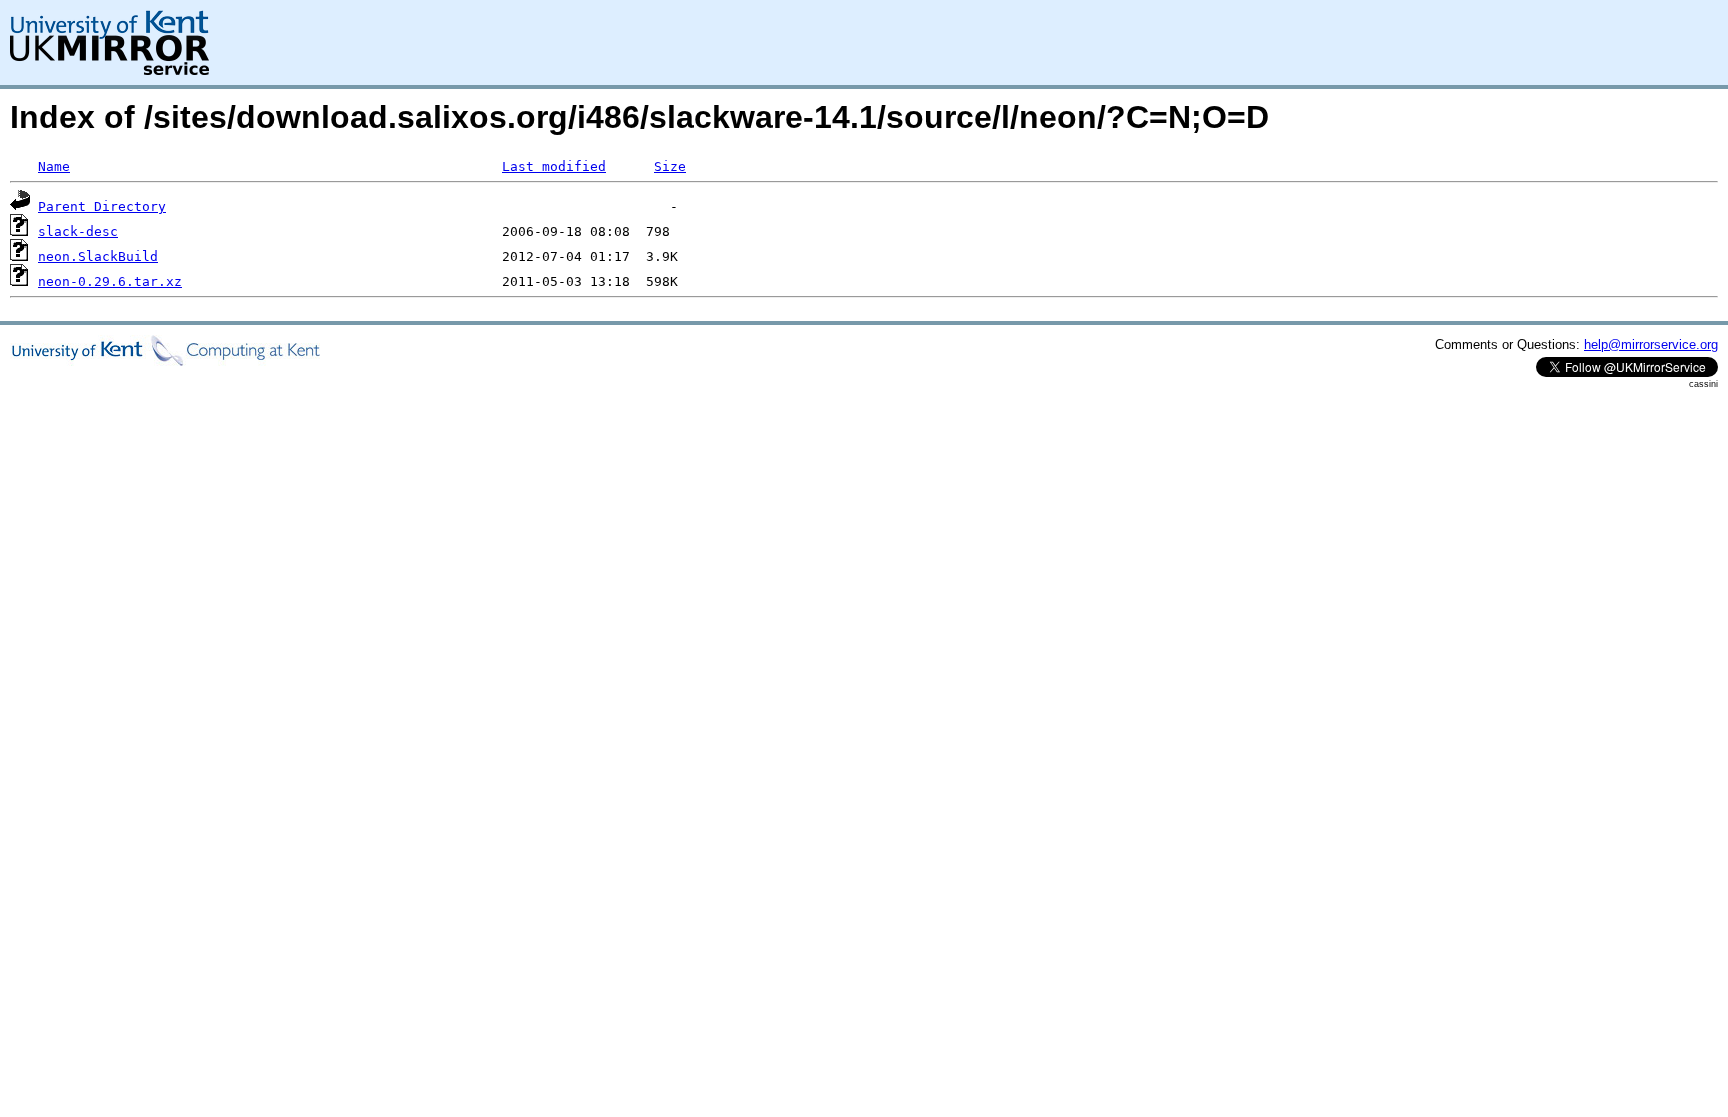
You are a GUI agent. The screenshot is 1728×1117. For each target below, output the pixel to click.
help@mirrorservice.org (1651, 344)
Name (54, 166)
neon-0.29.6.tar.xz (110, 281)
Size (670, 166)
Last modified (554, 166)
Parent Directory (102, 206)
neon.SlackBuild (98, 256)
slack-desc (78, 231)
